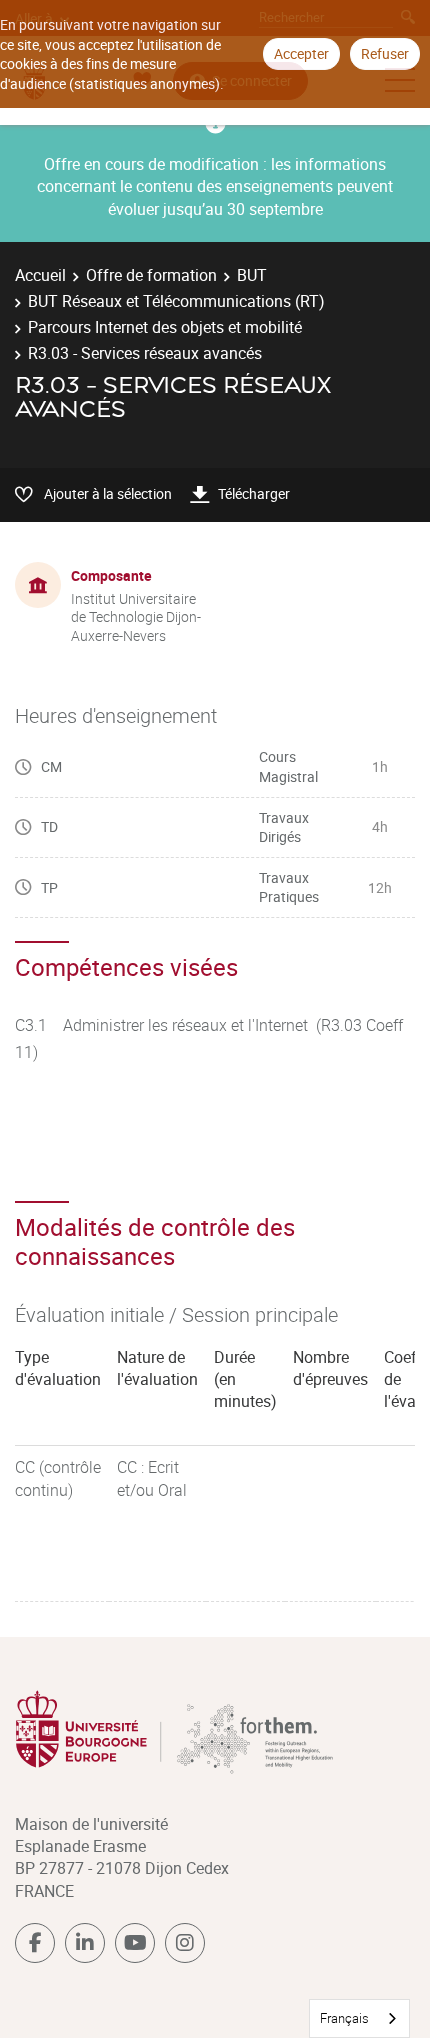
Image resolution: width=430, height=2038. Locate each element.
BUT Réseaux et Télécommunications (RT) (176, 301)
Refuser (385, 53)
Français (344, 2018)
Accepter (301, 53)
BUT (252, 275)
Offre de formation (151, 275)
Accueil (40, 275)
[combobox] (359, 2018)
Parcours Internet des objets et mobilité (165, 327)
